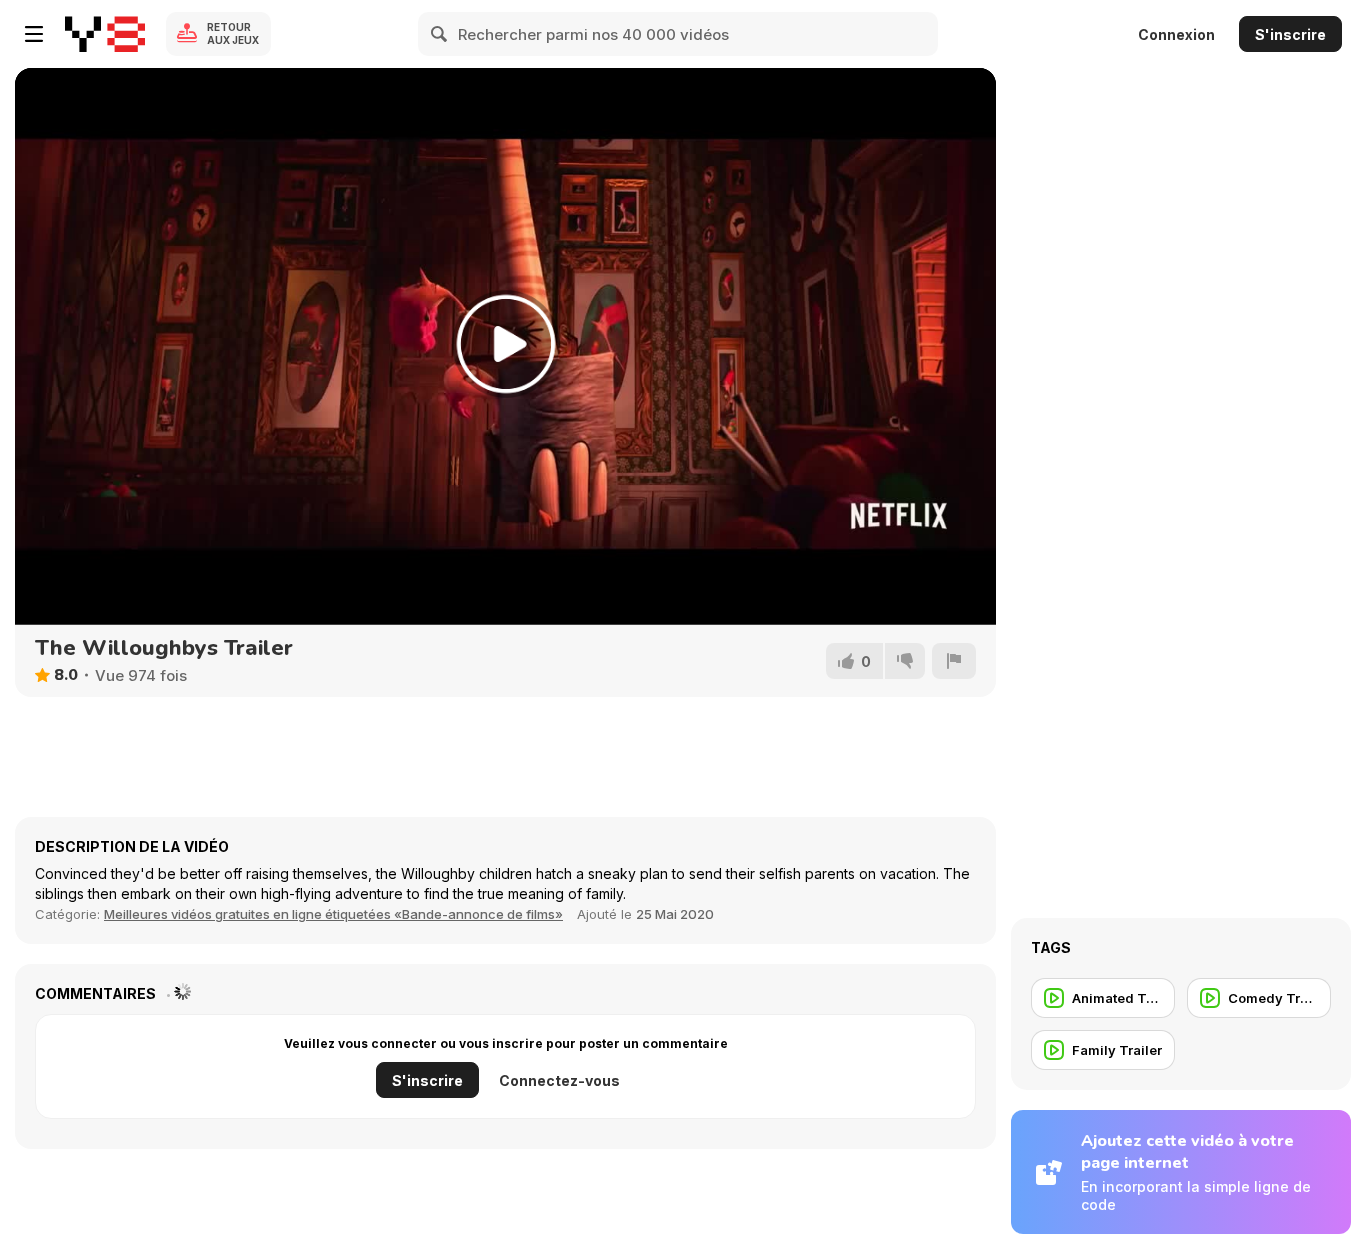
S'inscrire (1290, 34)
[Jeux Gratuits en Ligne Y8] (105, 34)
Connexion (1176, 34)
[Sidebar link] (34, 34)
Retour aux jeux (233, 33)
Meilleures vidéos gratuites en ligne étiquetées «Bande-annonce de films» (333, 914)
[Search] (440, 34)
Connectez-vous (559, 1080)
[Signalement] (954, 661)
